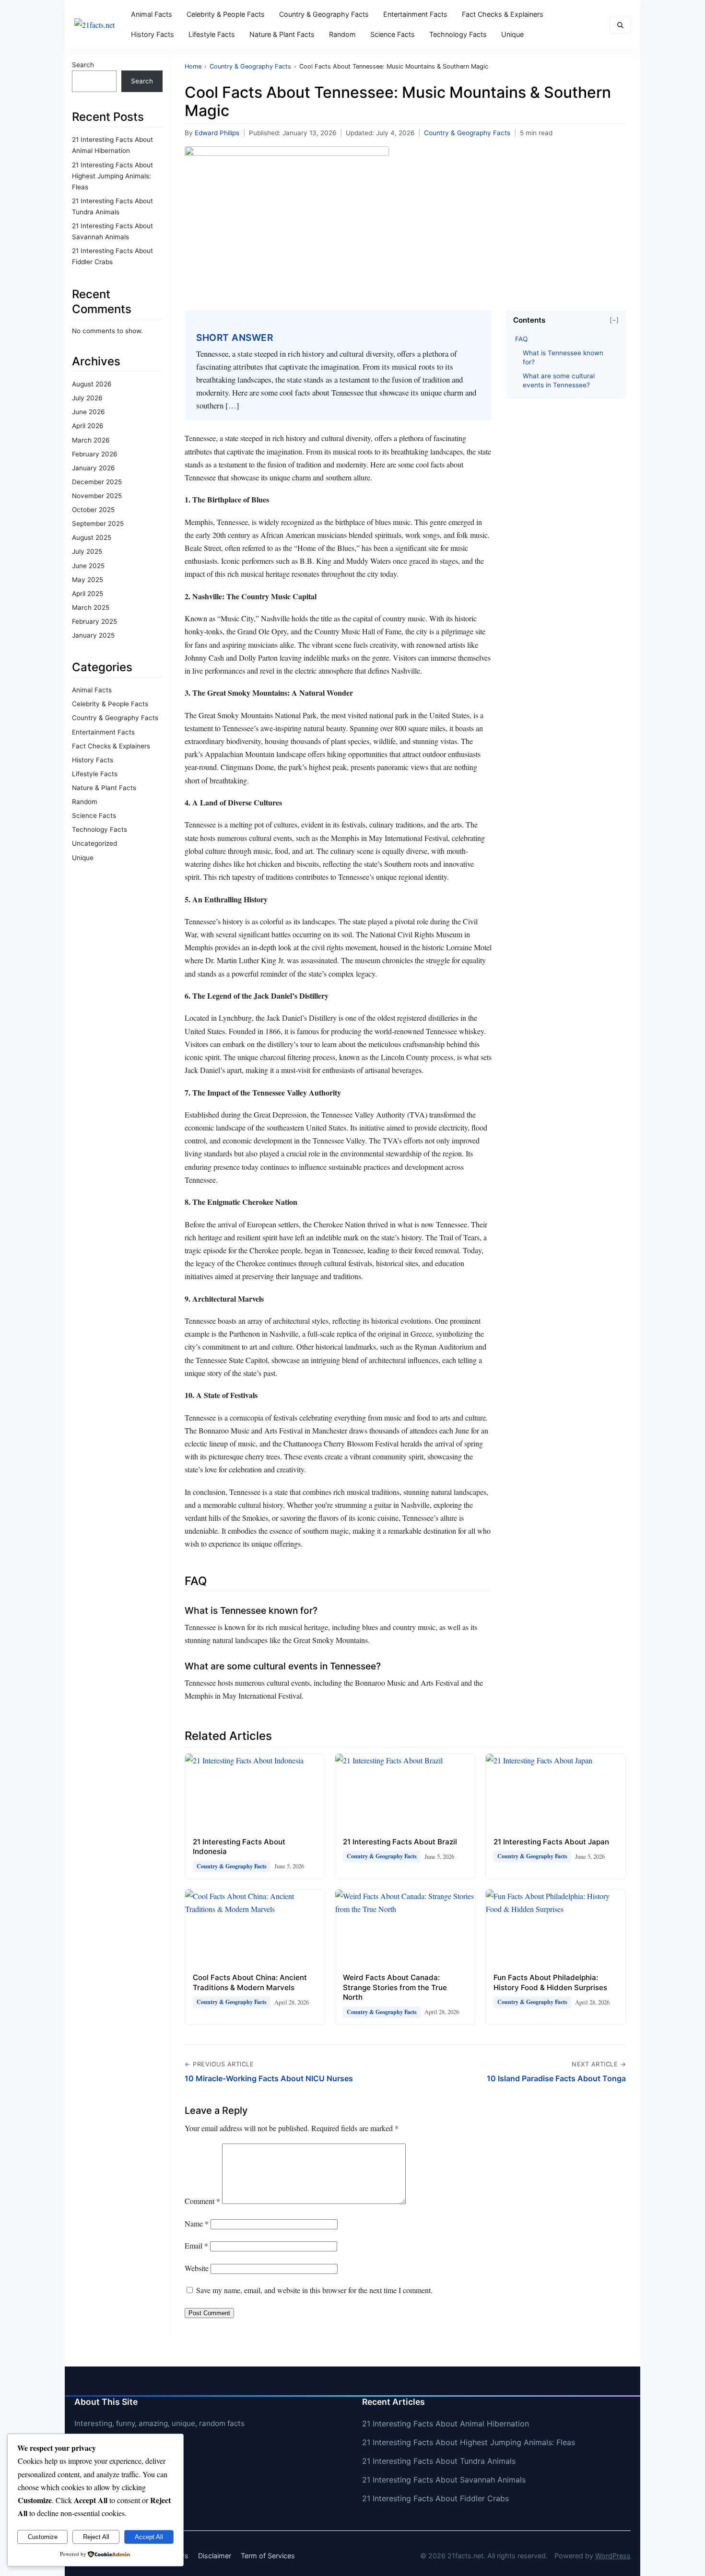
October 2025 (93, 510)
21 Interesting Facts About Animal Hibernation (446, 2424)
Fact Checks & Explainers (503, 14)
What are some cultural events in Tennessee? (559, 380)
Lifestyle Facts (212, 34)
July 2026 (87, 398)
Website (197, 2268)
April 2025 (88, 594)
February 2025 (94, 621)
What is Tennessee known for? (563, 357)
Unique (512, 34)
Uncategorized (94, 843)
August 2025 (92, 537)
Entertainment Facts (415, 14)
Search (83, 65)
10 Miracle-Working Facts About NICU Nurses (269, 2078)
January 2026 (93, 468)
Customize (43, 2537)
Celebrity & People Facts (226, 14)
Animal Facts (152, 14)
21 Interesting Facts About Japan (551, 1842)
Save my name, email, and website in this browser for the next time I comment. (314, 2290)
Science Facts (393, 34)
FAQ (521, 339)
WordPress (613, 2556)
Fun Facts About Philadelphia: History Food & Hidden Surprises (550, 1982)
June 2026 (88, 412)
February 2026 (94, 454)
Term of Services (268, 2556)
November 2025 (97, 496)
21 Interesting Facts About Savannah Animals (444, 2480)
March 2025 (91, 607)
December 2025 (97, 482)
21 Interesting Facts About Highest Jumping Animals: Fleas (112, 176)
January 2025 (93, 635)
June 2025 (88, 566)
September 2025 (98, 524)
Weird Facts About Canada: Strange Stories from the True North (395, 1987)
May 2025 (88, 580)
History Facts (153, 34)
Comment (202, 2201)
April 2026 (88, 426)
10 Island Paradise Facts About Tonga (556, 2078)
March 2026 (91, 440)
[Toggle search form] (620, 25)
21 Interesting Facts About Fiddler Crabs (435, 2498)
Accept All (149, 2537)
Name (197, 2223)
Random (342, 34)
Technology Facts (458, 34)
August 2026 (92, 384)
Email (196, 2245)
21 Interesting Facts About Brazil (400, 1842)
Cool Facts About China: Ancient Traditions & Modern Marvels (250, 1982)
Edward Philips (217, 133)
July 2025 (87, 551)
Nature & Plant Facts (282, 34)
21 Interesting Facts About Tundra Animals (439, 2461)
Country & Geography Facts (324, 14)
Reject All (96, 2537)
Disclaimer (215, 2556)
